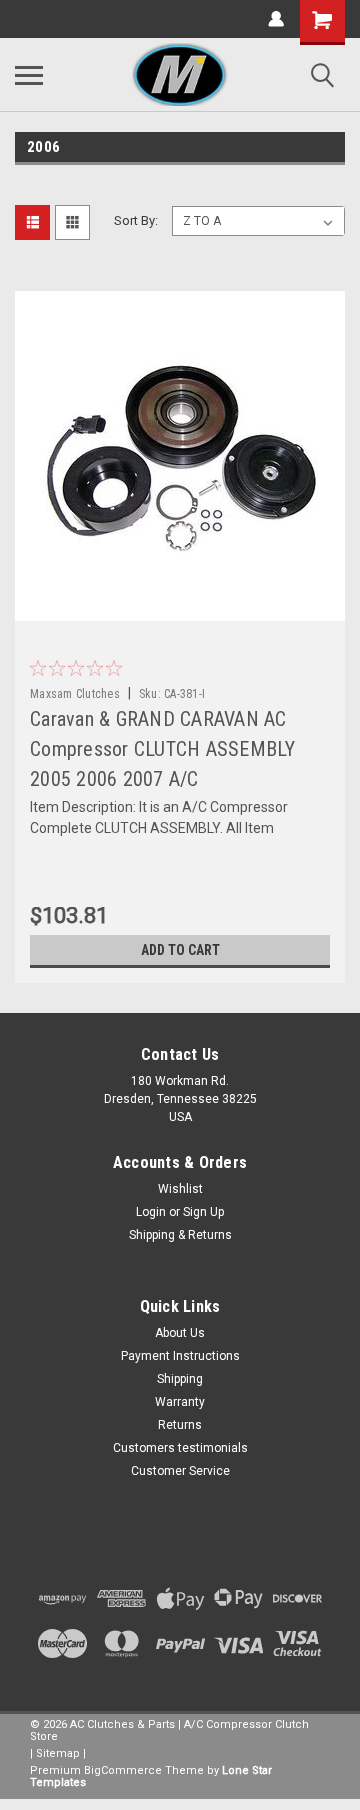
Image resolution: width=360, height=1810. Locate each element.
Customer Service (180, 1471)
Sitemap (58, 1753)
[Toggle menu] (29, 75)
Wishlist (180, 1189)
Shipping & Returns (180, 1235)
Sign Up (203, 1212)
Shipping (180, 1379)
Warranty (180, 1402)
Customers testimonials (180, 1448)
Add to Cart (180, 950)
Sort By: (136, 220)
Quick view (185, 606)
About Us (180, 1333)
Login (151, 1212)
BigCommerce (123, 1770)
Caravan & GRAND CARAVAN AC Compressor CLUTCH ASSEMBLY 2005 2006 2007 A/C (163, 749)
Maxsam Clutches (75, 694)
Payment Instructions (180, 1356)
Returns (180, 1425)
